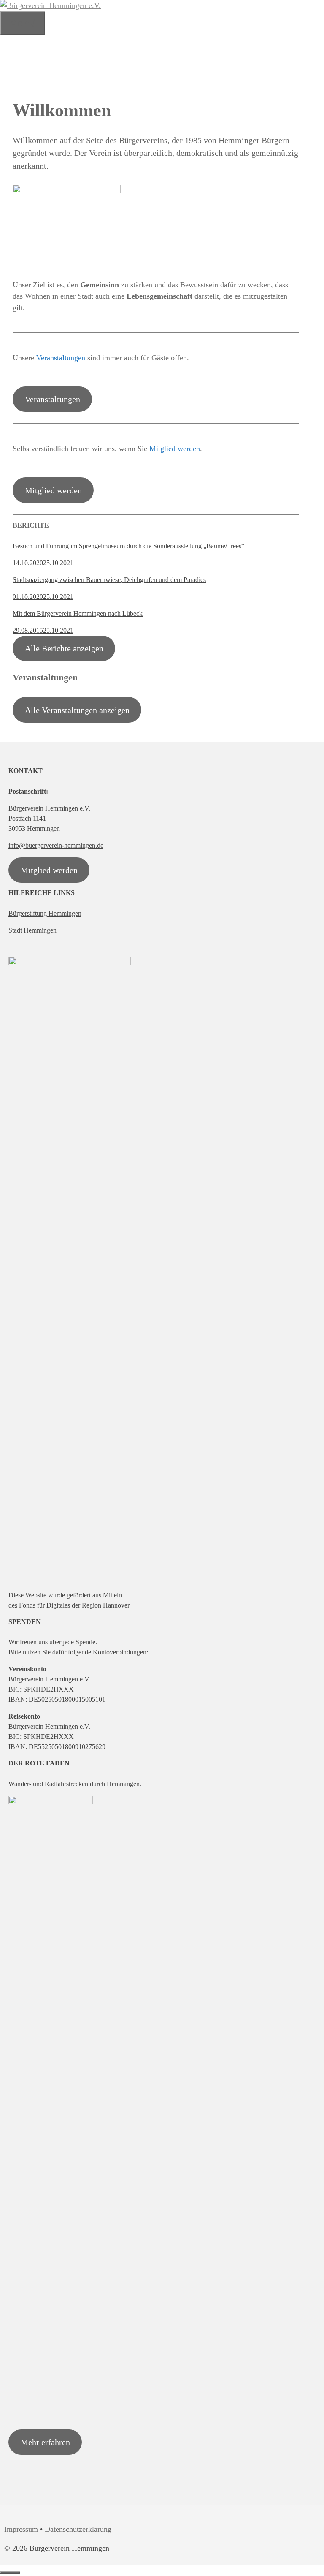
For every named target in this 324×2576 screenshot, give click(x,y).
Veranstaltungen (61, 358)
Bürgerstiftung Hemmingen (45, 913)
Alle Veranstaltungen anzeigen (77, 710)
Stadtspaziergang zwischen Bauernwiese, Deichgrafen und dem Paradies (109, 580)
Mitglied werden (175, 449)
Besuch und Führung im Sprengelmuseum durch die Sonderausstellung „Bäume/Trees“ (128, 546)
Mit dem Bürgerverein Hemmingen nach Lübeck (78, 613)
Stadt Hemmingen (32, 930)
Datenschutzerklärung (78, 2529)
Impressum (21, 2529)
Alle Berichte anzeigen (64, 648)
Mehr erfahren (45, 2442)
